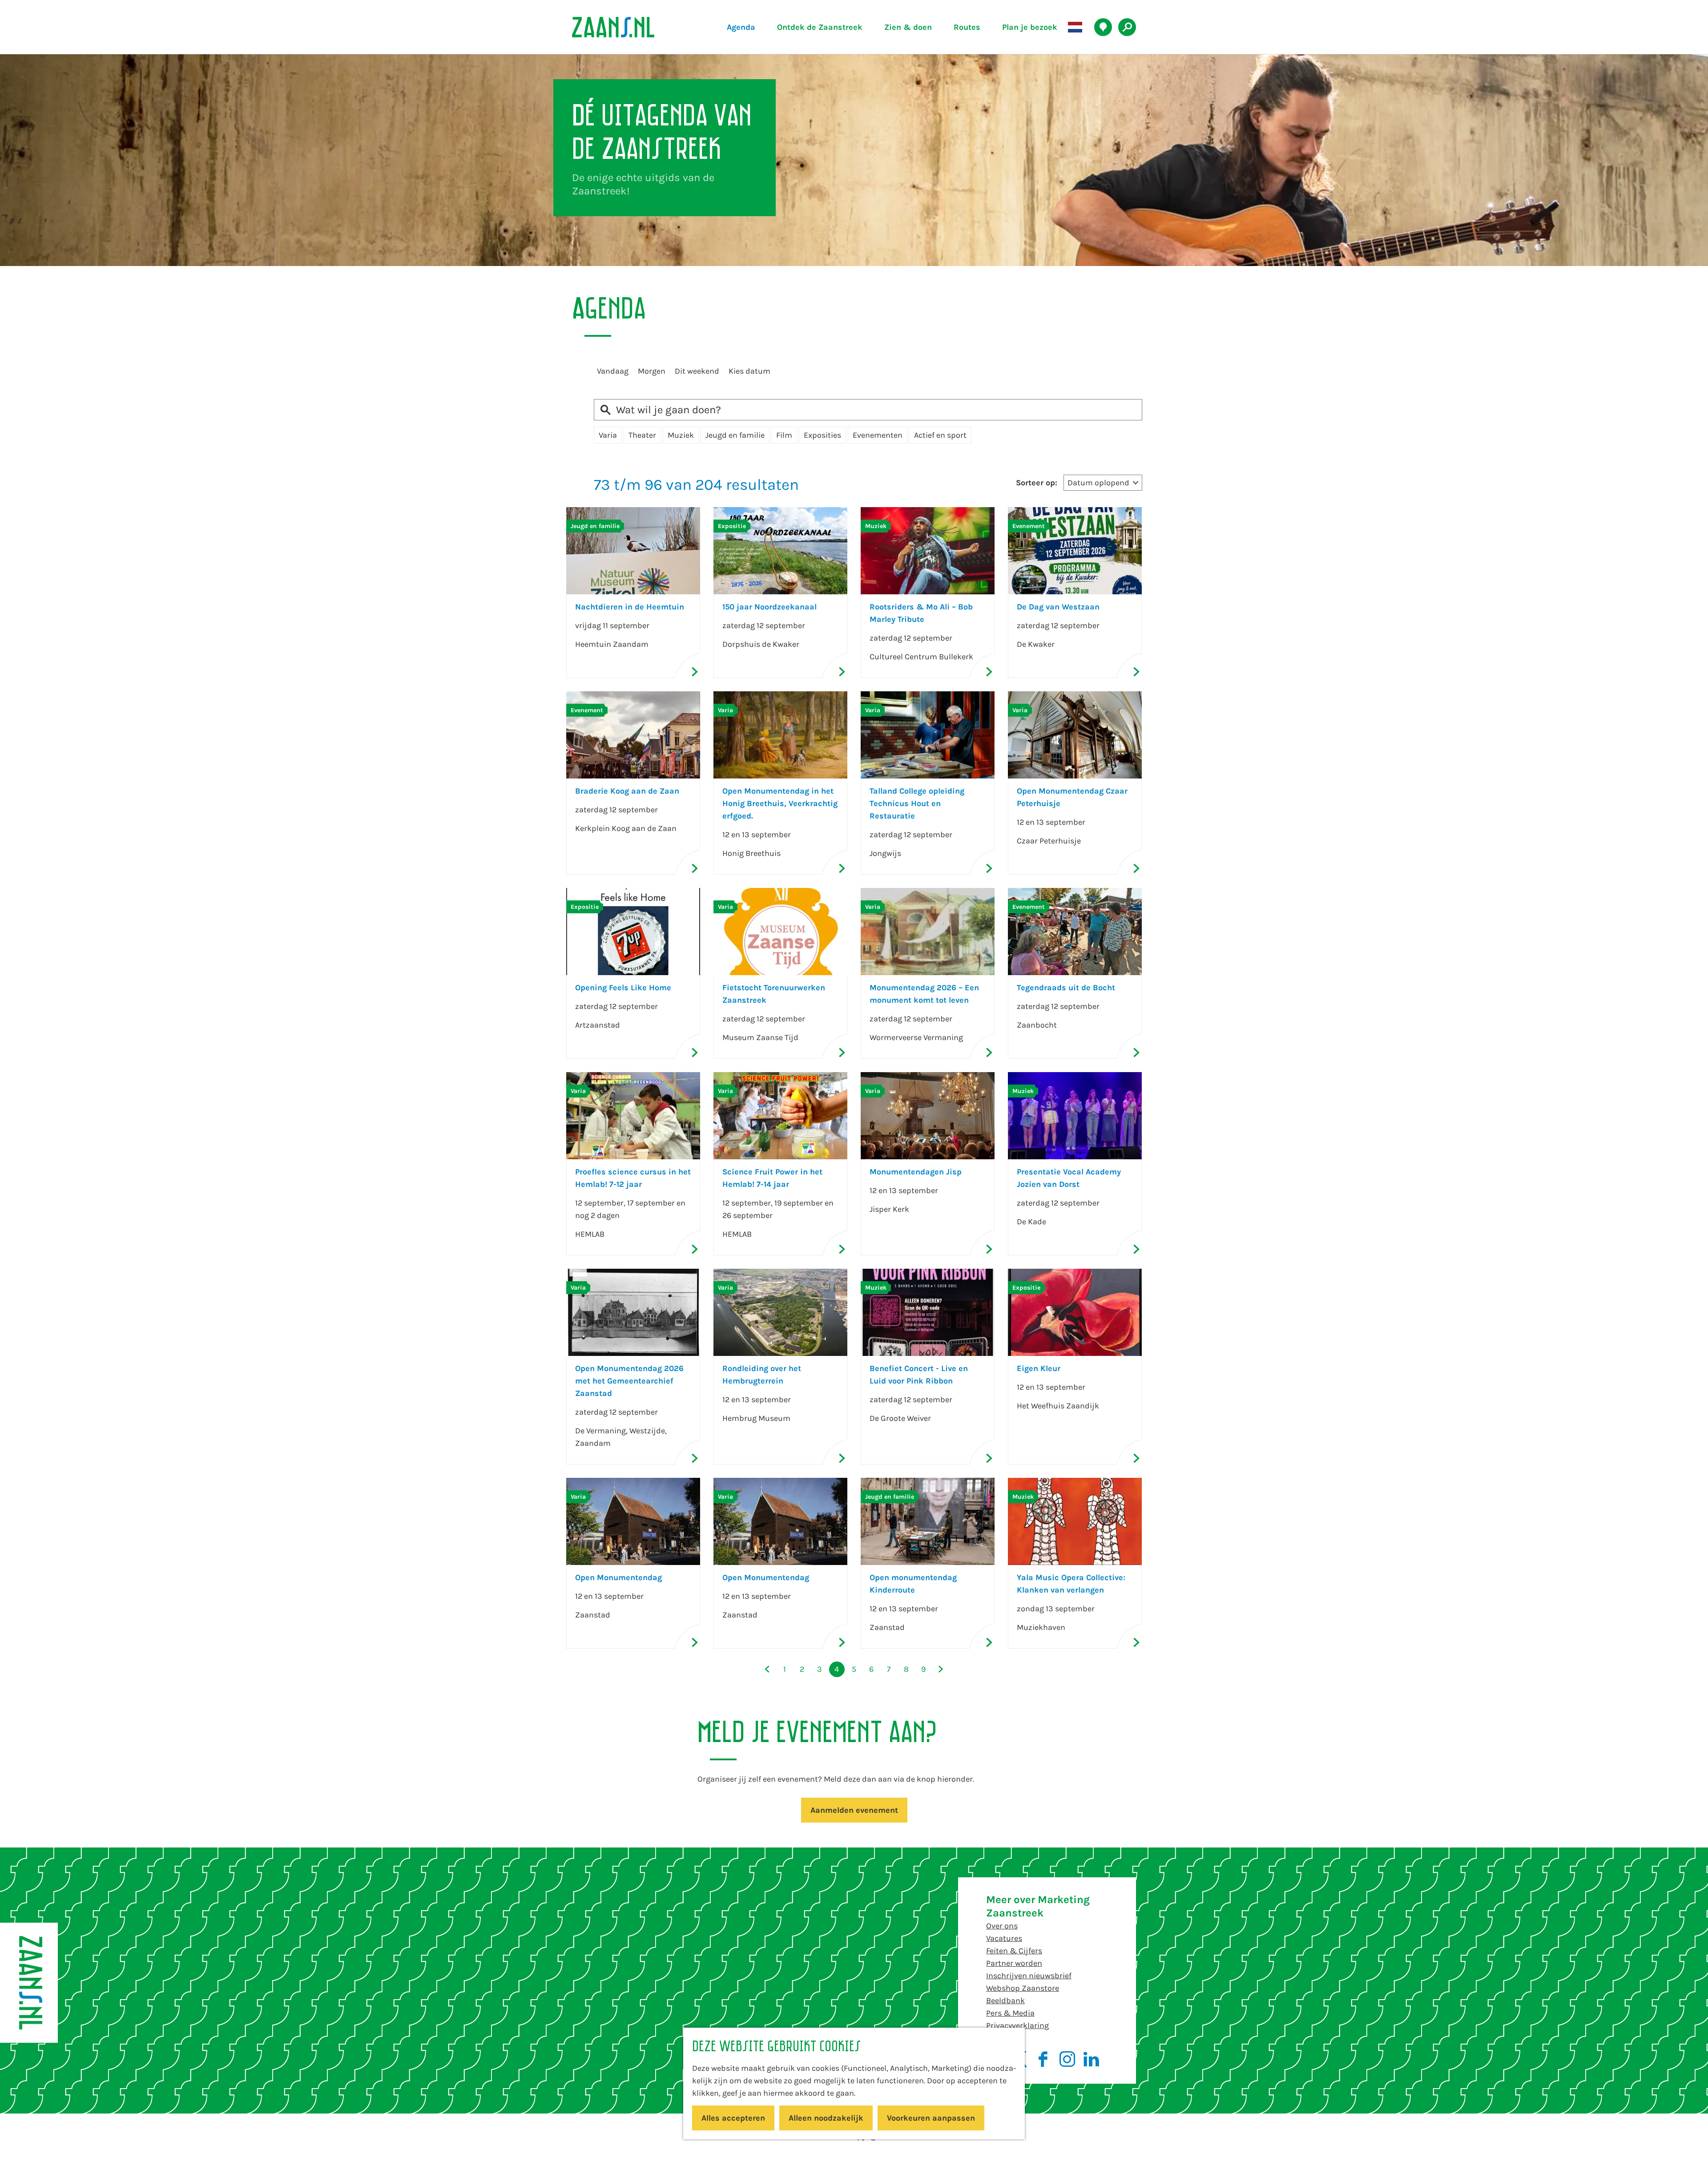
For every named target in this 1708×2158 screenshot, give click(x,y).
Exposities (822, 435)
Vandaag (613, 371)
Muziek (681, 435)
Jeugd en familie (735, 435)
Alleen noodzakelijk (826, 2118)
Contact (1001, 2038)
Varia (608, 435)
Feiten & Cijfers (1014, 1951)
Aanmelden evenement (854, 1810)
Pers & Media (1010, 2013)
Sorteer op (1037, 483)
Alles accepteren (733, 2118)
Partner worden (1014, 1963)
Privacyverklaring (1017, 2025)
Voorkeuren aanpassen (931, 2118)
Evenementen (878, 435)
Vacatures (1004, 1938)
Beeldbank (1005, 2001)
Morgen (652, 371)
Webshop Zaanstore (1023, 1988)
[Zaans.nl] (29, 1983)
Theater (642, 435)
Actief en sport (940, 435)
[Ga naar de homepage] (634, 27)
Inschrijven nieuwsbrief (1029, 1976)
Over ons (1002, 1926)
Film (784, 435)
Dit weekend (697, 371)
